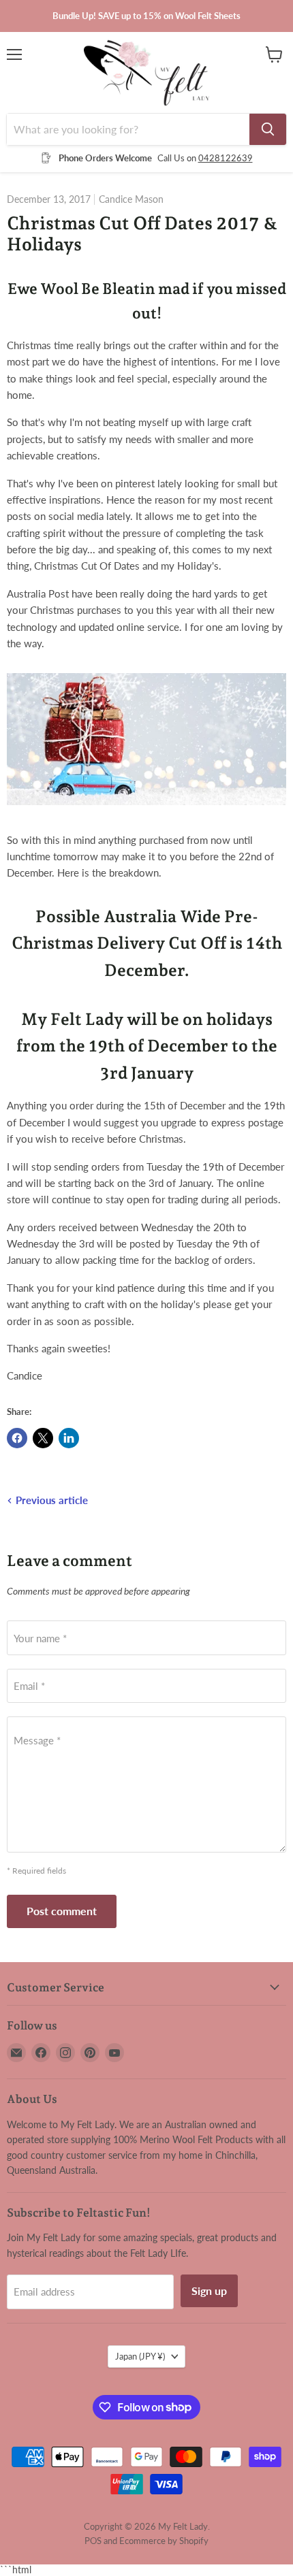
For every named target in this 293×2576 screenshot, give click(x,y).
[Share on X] (43, 1438)
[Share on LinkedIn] (69, 1438)
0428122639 (226, 158)
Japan (140, 2356)
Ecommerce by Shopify (164, 2541)
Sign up (209, 2290)
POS (93, 2541)
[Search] (268, 129)
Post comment (62, 1911)
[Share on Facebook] (17, 1438)
